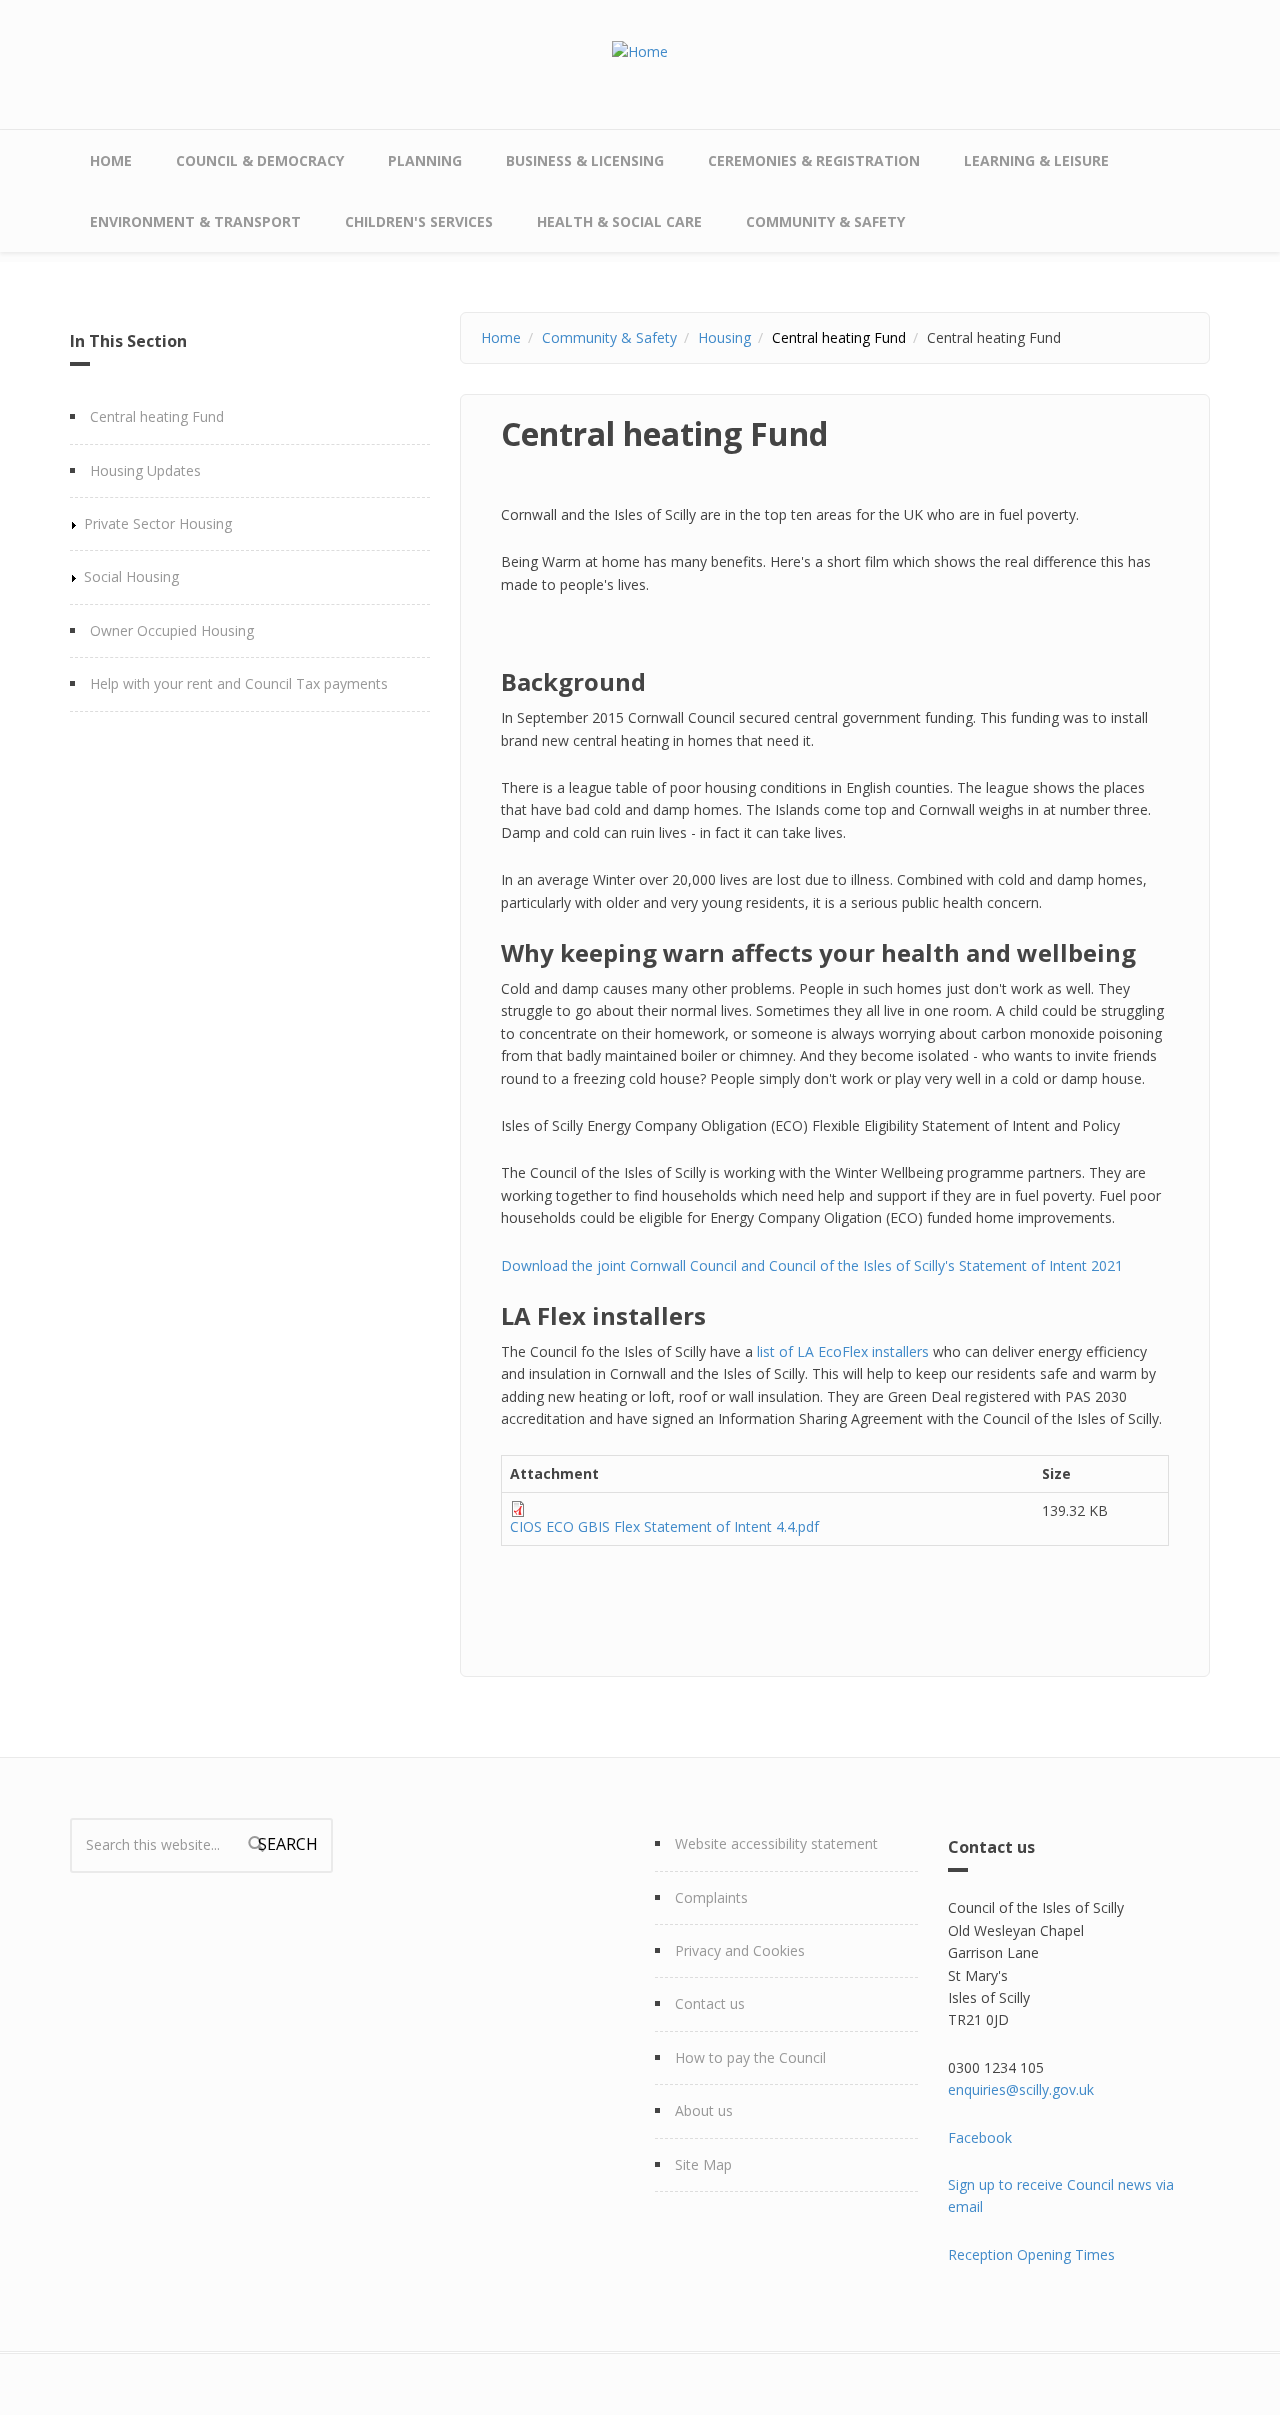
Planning (425, 160)
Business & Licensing (585, 160)
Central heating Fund (157, 416)
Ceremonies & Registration (814, 160)
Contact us (710, 2003)
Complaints (711, 1897)
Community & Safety (825, 221)
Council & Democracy (260, 160)
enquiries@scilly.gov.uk (1021, 2089)
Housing (724, 337)
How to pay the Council (750, 2057)
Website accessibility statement (776, 1843)
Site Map (703, 2164)
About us (704, 2110)
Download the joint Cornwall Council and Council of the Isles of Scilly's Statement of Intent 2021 (812, 1265)
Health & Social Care (619, 221)
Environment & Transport (195, 221)
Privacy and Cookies (740, 1950)
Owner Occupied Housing (172, 630)
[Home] (640, 50)
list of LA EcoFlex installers (843, 1351)
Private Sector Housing (158, 523)
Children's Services (419, 221)
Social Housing (131, 576)
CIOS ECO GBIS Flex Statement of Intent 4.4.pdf (664, 1526)
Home (111, 160)
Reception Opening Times (1031, 2254)
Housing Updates (145, 470)
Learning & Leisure (1036, 160)
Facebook (980, 2137)
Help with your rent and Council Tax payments (239, 683)
